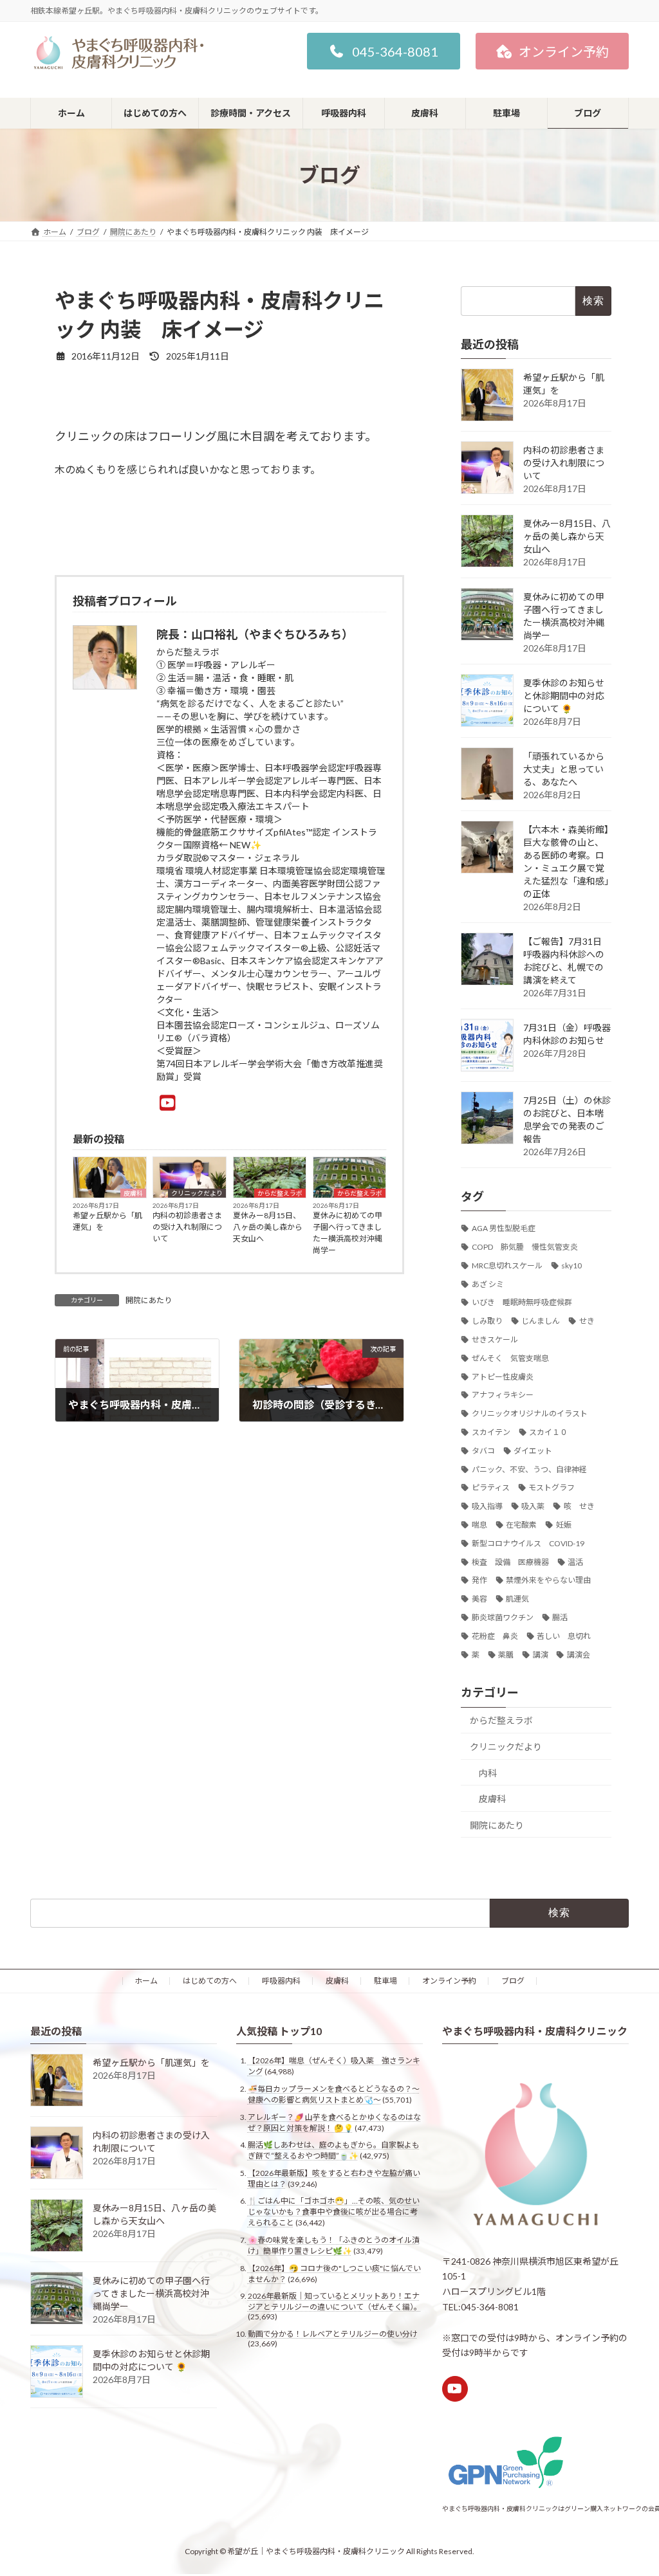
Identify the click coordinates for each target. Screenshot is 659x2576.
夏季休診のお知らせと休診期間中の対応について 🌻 (564, 696)
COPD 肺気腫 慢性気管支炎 (525, 1247)
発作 (479, 1580)
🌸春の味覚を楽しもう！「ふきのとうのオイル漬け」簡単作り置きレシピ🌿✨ (334, 2245)
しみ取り (487, 1321)
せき (587, 1321)
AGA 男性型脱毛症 (504, 1228)
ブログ (513, 1981)
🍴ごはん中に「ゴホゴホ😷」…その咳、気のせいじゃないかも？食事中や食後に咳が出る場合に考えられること (334, 2212)
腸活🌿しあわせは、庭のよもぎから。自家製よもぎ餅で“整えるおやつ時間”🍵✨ (334, 2151)
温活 (575, 1562)
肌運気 (517, 1599)
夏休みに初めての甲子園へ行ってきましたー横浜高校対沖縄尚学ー (348, 1233)
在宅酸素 (521, 1525)
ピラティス (491, 1487)
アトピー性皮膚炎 (503, 1377)
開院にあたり (149, 1300)
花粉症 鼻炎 (495, 1636)
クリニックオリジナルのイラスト (530, 1413)
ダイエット (533, 1451)
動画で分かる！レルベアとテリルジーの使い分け (333, 2334)
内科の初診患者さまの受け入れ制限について (187, 1227)
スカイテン (491, 1432)
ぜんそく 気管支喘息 (510, 1358)
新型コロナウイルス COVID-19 (528, 1543)
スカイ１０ (548, 1432)
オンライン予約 (449, 1981)
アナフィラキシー (503, 1395)
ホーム (146, 1981)
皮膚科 (133, 1193)
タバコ (483, 1451)
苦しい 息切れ (564, 1636)
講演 (541, 1655)
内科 (488, 1772)
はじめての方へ (210, 1981)
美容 (479, 1599)
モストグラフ (552, 1487)
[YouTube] (168, 1102)
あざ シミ (488, 1284)
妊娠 (564, 1525)
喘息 (479, 1525)
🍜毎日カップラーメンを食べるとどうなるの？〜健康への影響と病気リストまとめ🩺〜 (334, 2094)
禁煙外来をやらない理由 (548, 1580)
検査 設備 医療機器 (510, 1562)
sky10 (571, 1265)
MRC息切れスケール (507, 1265)
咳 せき (579, 1506)
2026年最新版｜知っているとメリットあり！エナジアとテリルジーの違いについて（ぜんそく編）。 (335, 2302)
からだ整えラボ (280, 1193)
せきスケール (495, 1339)
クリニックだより (197, 1193)
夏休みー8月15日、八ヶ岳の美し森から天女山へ (268, 1227)
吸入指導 (487, 1506)
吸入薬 (533, 1506)
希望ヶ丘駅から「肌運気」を (107, 1221)
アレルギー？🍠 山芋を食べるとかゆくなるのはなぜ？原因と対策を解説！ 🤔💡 (334, 2123)
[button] (384, 51)
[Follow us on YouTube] (455, 2389)
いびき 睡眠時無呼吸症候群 (522, 1302)
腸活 (560, 1617)
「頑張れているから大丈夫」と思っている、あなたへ (564, 769)
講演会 (579, 1655)
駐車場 (385, 1981)
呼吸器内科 (281, 1981)
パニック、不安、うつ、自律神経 (529, 1469)
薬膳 (506, 1655)
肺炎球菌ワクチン (503, 1617)
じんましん (541, 1321)
